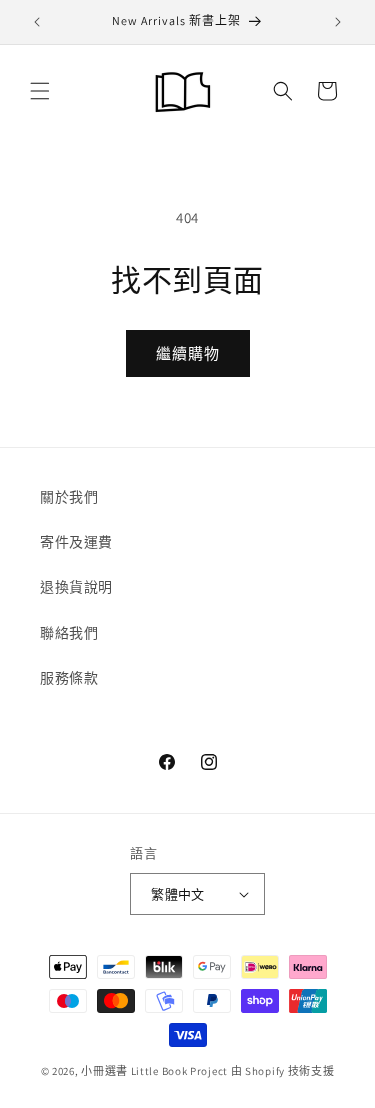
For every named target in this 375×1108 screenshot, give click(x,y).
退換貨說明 (76, 587)
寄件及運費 (76, 542)
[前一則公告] (37, 22)
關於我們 (69, 497)
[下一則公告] (338, 22)
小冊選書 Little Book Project (154, 1071)
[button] (40, 91)
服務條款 (69, 678)
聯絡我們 (69, 633)
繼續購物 (188, 353)
